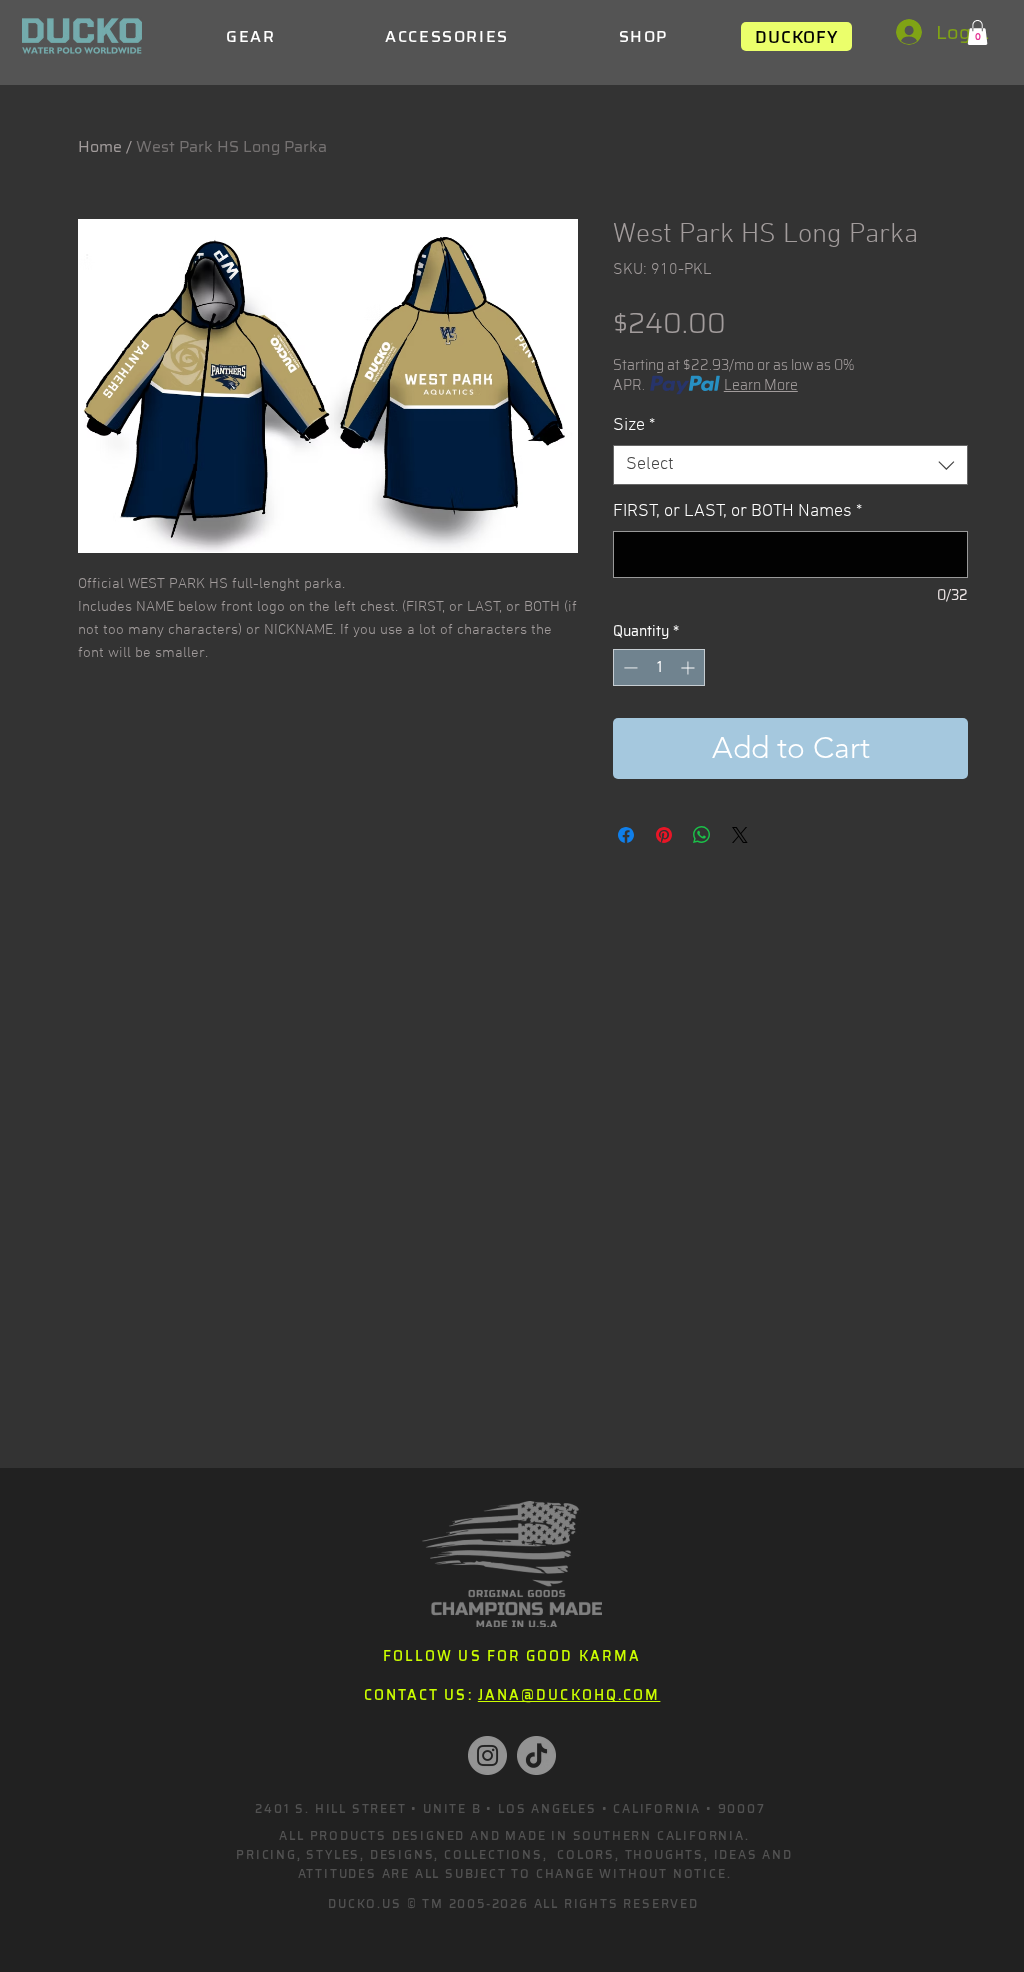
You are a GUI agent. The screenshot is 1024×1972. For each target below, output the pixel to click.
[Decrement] (628, 667)
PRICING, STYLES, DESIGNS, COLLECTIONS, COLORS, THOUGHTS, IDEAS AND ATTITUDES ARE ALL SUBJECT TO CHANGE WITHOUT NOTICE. (514, 1864)
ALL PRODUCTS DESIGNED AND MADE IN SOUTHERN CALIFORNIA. (514, 1835)
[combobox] (790, 465)
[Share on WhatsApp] (702, 835)
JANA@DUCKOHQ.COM (569, 1695)
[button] (977, 32)
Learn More (761, 385)
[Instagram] (487, 1755)
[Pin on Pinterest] (664, 835)
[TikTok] (536, 1755)
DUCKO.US (364, 1903)
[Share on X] (740, 835)
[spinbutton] (659, 667)
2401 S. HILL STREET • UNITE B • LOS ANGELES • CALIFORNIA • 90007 (510, 1808)
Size (634, 425)
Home (100, 146)
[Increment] (689, 667)
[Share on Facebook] (626, 835)
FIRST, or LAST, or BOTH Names (737, 511)
